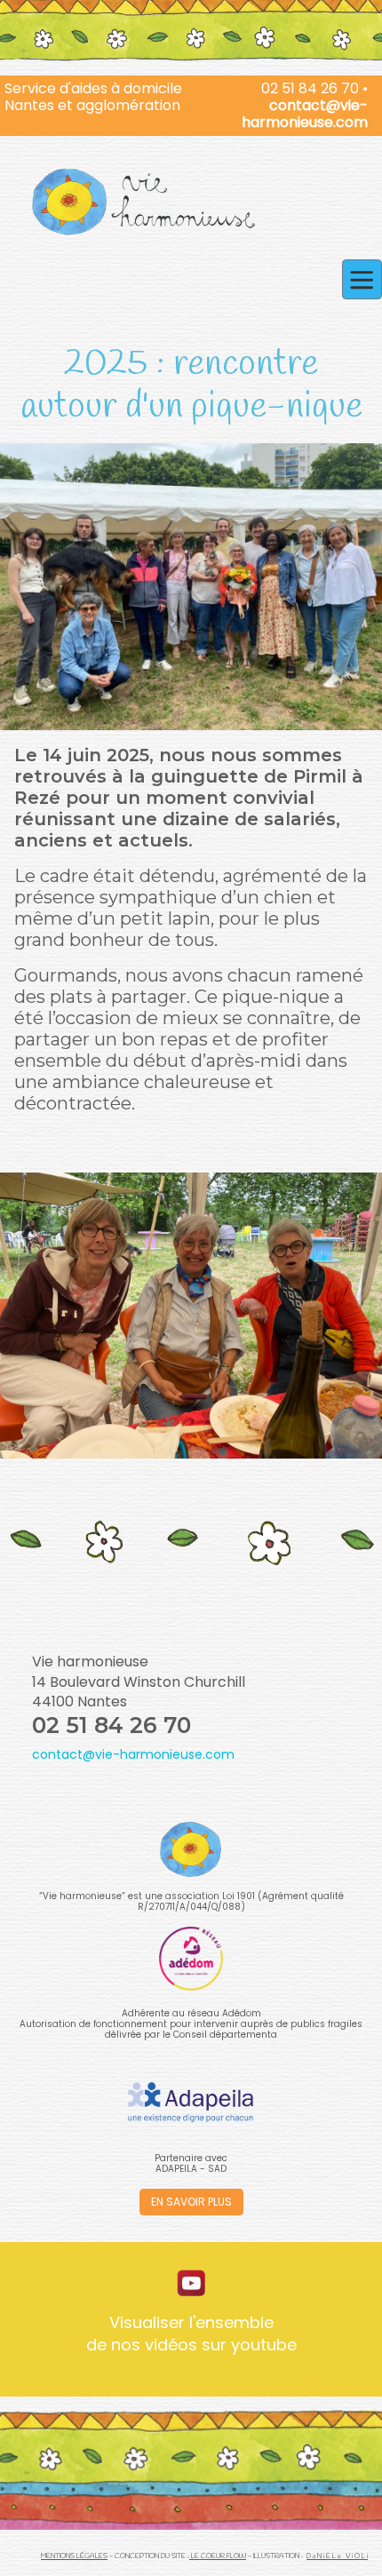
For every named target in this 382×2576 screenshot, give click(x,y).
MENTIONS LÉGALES (74, 2556)
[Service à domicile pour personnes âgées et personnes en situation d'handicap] (143, 203)
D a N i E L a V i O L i (337, 2556)
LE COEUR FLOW (218, 2556)
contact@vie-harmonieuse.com (305, 114)
